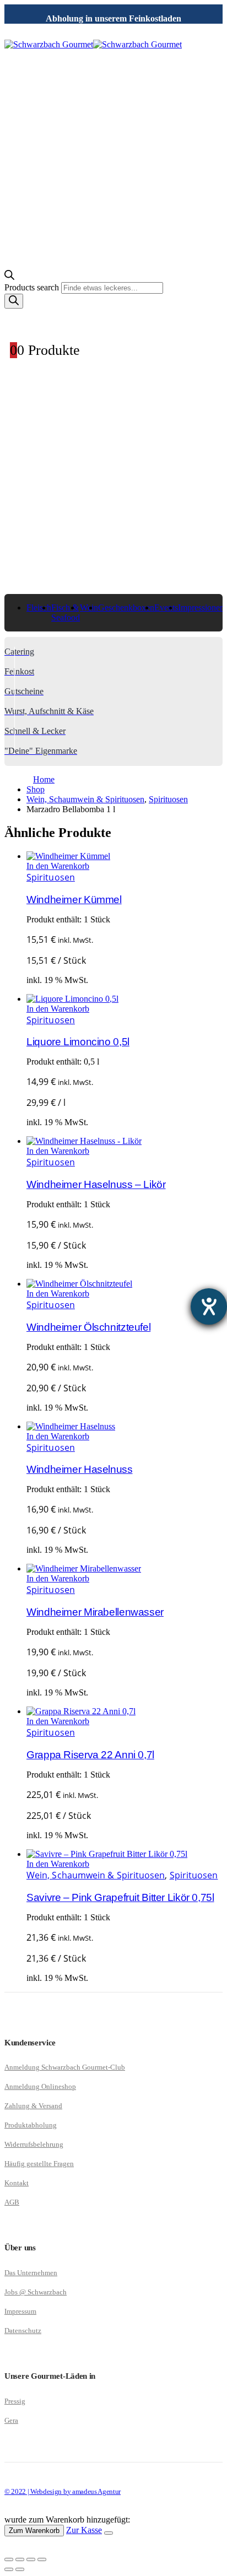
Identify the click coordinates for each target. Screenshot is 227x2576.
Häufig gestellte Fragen (39, 2164)
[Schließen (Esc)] (42, 2559)
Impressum (20, 2311)
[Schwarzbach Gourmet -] (93, 44)
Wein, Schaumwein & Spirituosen (96, 1875)
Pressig (15, 2401)
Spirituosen (51, 877)
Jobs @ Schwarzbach (36, 2292)
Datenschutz (23, 2331)
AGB (12, 2202)
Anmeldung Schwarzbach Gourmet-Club (65, 2067)
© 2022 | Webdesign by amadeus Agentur (63, 2491)
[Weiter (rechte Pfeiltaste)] (20, 2569)
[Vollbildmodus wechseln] (20, 2559)
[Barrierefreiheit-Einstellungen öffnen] (209, 1306)
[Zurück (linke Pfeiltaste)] (9, 2569)
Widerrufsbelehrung (34, 2144)
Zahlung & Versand (33, 2106)
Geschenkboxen (126, 607)
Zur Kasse (84, 2530)
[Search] (14, 301)
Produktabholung (31, 2125)
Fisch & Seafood (66, 612)
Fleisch (39, 607)
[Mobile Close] (11, 2547)
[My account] (113, 320)
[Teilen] (31, 2559)
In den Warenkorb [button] (58, 866)
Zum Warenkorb (34, 2531)
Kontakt (17, 2183)
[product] (125, 856)
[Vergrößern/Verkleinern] (9, 2559)
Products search (33, 287)
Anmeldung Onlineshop (40, 2086)
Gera (11, 2420)
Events (166, 607)
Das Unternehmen (31, 2273)
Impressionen (201, 607)
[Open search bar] (9, 277)
